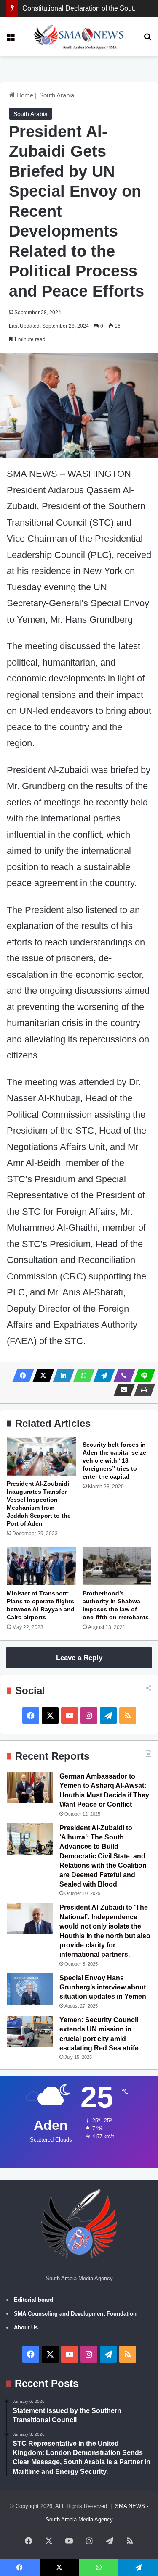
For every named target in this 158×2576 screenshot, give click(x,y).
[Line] (142, 1376)
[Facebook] (21, 1376)
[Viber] (122, 1376)
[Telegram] (102, 1376)
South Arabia (57, 95)
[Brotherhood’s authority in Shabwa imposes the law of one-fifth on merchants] (117, 1566)
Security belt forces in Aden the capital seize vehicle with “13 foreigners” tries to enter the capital (114, 1460)
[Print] (142, 1390)
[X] (41, 1376)
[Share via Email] (122, 1390)
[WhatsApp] (81, 1376)
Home (24, 95)
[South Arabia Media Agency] (79, 37)
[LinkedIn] (61, 1376)
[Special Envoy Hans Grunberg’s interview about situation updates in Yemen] (30, 1989)
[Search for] (147, 40)
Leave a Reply (79, 1658)
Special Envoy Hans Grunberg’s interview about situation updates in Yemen (103, 1987)
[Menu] (11, 40)
